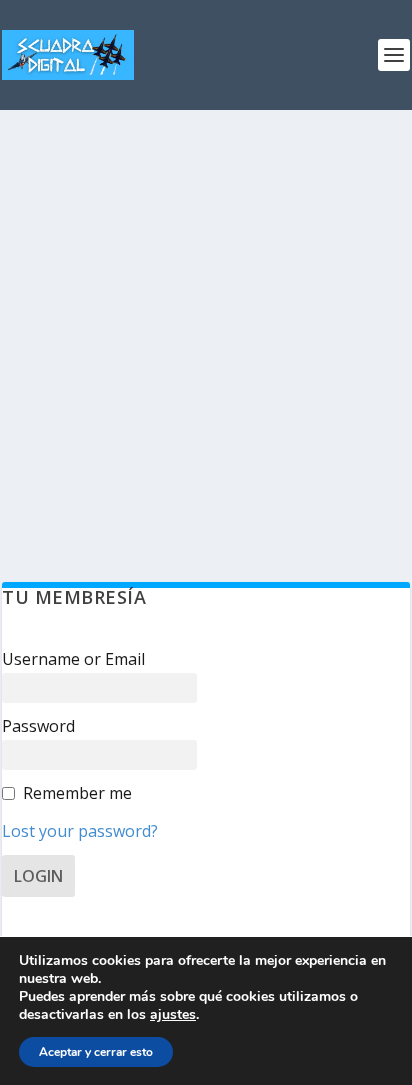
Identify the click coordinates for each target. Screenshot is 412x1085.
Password (38, 726)
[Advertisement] (206, 326)
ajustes (173, 1015)
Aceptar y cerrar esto (96, 1052)
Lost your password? (80, 831)
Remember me (77, 793)
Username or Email (73, 659)
